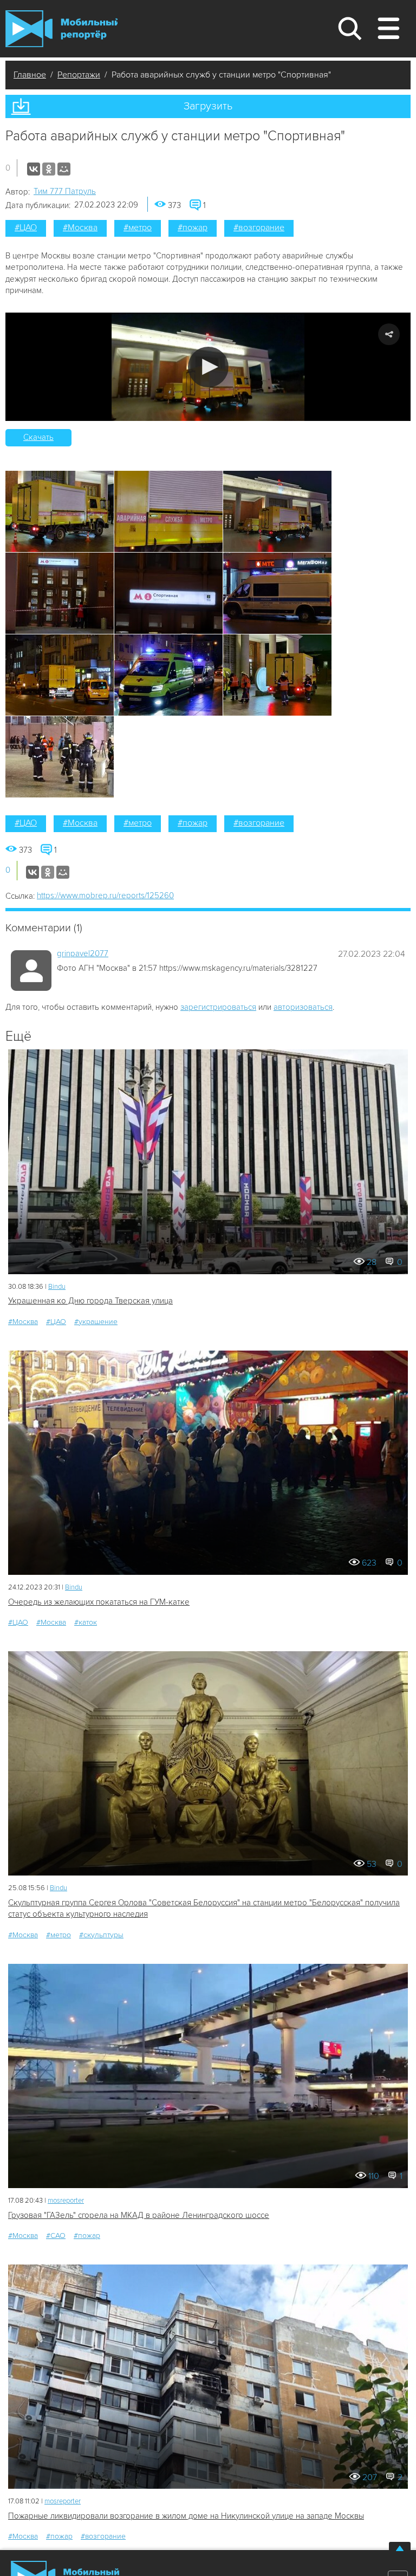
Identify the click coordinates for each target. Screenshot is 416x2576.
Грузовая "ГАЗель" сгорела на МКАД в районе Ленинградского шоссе (139, 2215)
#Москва (80, 228)
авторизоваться (303, 1007)
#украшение (96, 1322)
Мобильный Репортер (61, 29)
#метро (138, 228)
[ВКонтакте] (34, 169)
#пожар (193, 228)
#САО (56, 2236)
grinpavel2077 (83, 953)
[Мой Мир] (64, 169)
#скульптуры (101, 1935)
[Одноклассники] (49, 169)
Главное (30, 75)
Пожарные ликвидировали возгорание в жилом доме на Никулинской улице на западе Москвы (186, 2516)
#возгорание (259, 228)
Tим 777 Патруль (65, 191)
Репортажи (79, 75)
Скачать (38, 437)
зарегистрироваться (218, 1007)
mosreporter (66, 2201)
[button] (208, 367)
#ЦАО (26, 228)
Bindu (57, 1287)
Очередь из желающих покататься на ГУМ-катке (99, 1602)
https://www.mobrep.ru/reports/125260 (105, 896)
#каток (86, 1622)
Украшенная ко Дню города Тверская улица (90, 1301)
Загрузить (208, 106)
